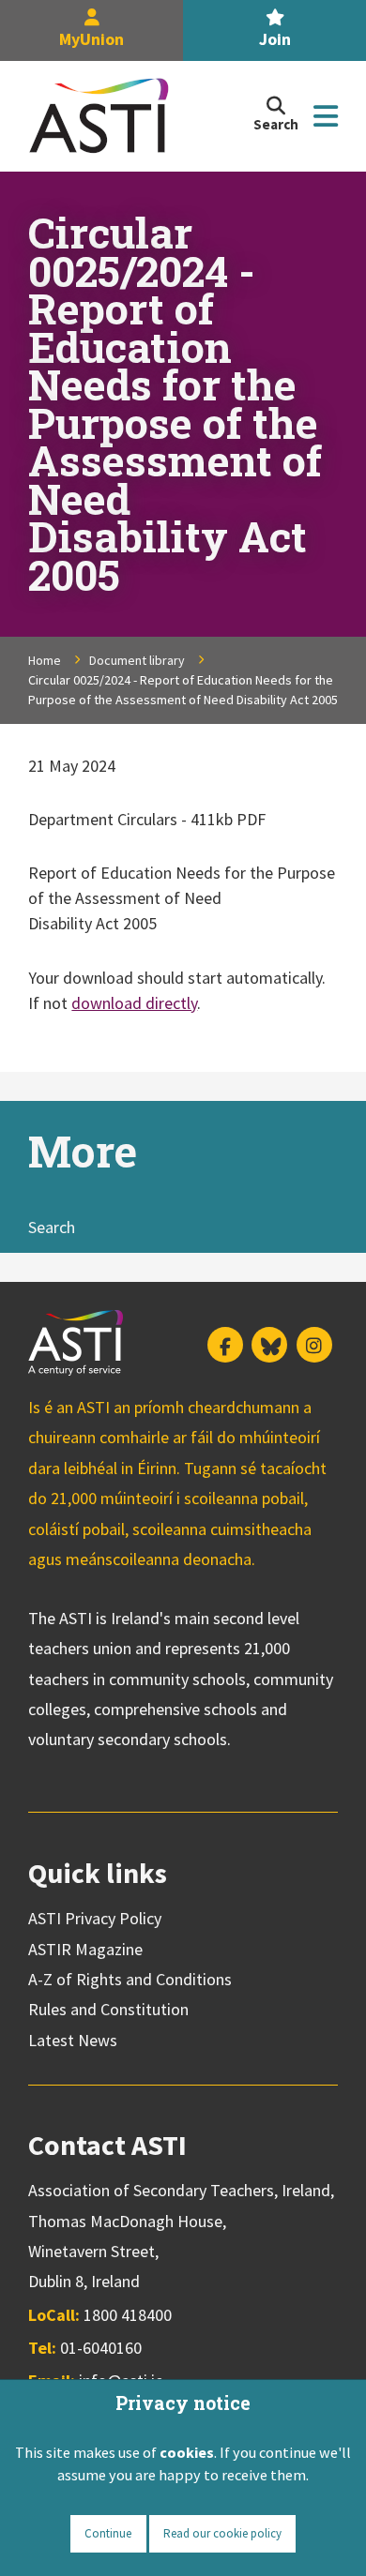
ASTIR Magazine (85, 1949)
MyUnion (91, 39)
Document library (137, 660)
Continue (108, 2533)
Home (45, 660)
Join (275, 39)
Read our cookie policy (222, 2533)
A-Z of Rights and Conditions (130, 1979)
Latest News (73, 2040)
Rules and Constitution (108, 2009)
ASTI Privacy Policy (95, 1918)
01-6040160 (101, 2348)
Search (52, 1227)
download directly (134, 1003)
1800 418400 (128, 2315)
